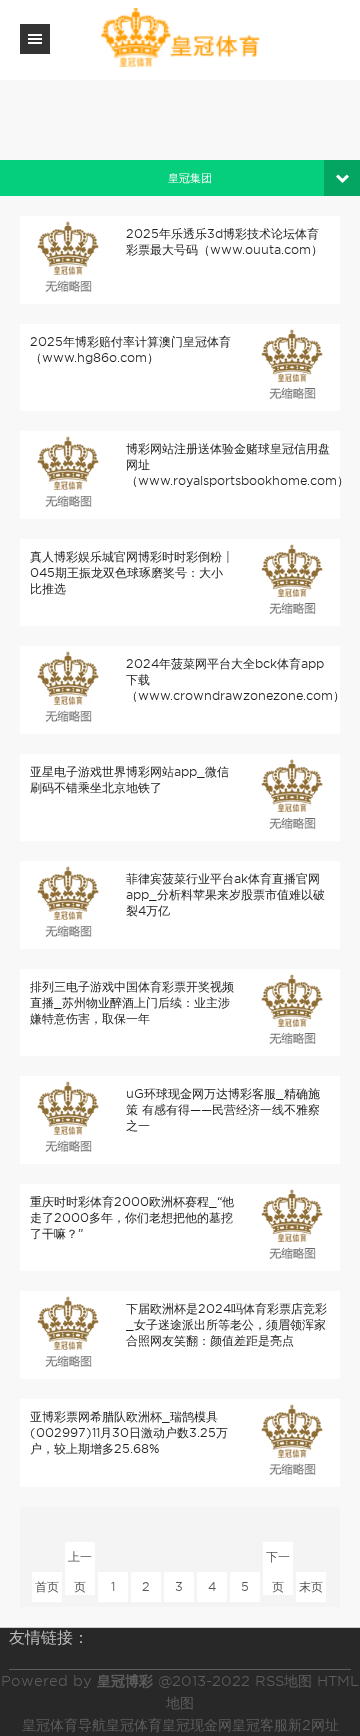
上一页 (80, 1560)
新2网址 (313, 1725)
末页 (311, 1586)
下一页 (278, 1560)
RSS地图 (283, 1681)
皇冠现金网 (197, 1725)
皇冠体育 (134, 1725)
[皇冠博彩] (180, 38)
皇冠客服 (260, 1725)
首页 (47, 1586)
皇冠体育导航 (64, 1725)
